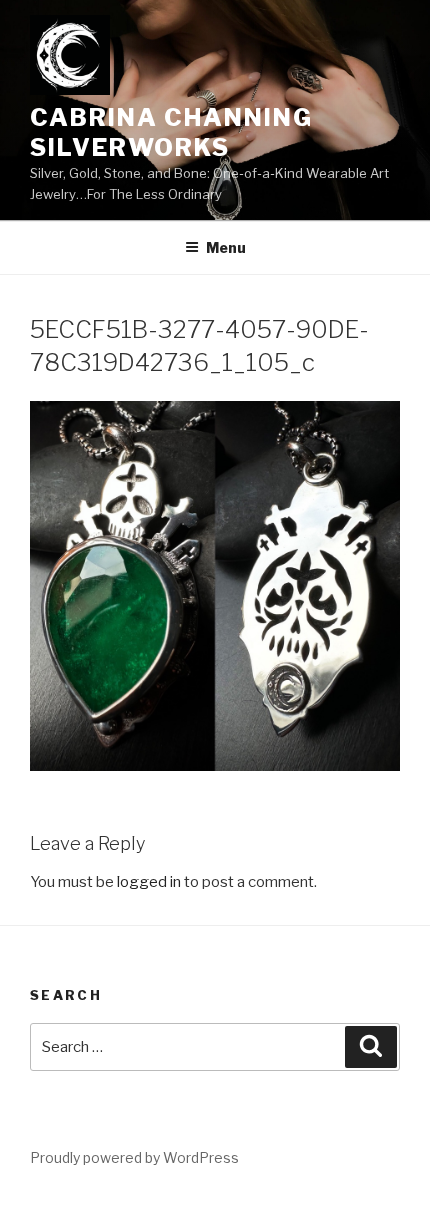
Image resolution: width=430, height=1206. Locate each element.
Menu (226, 247)
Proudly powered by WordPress (134, 1157)
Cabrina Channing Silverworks (171, 132)
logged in (149, 882)
